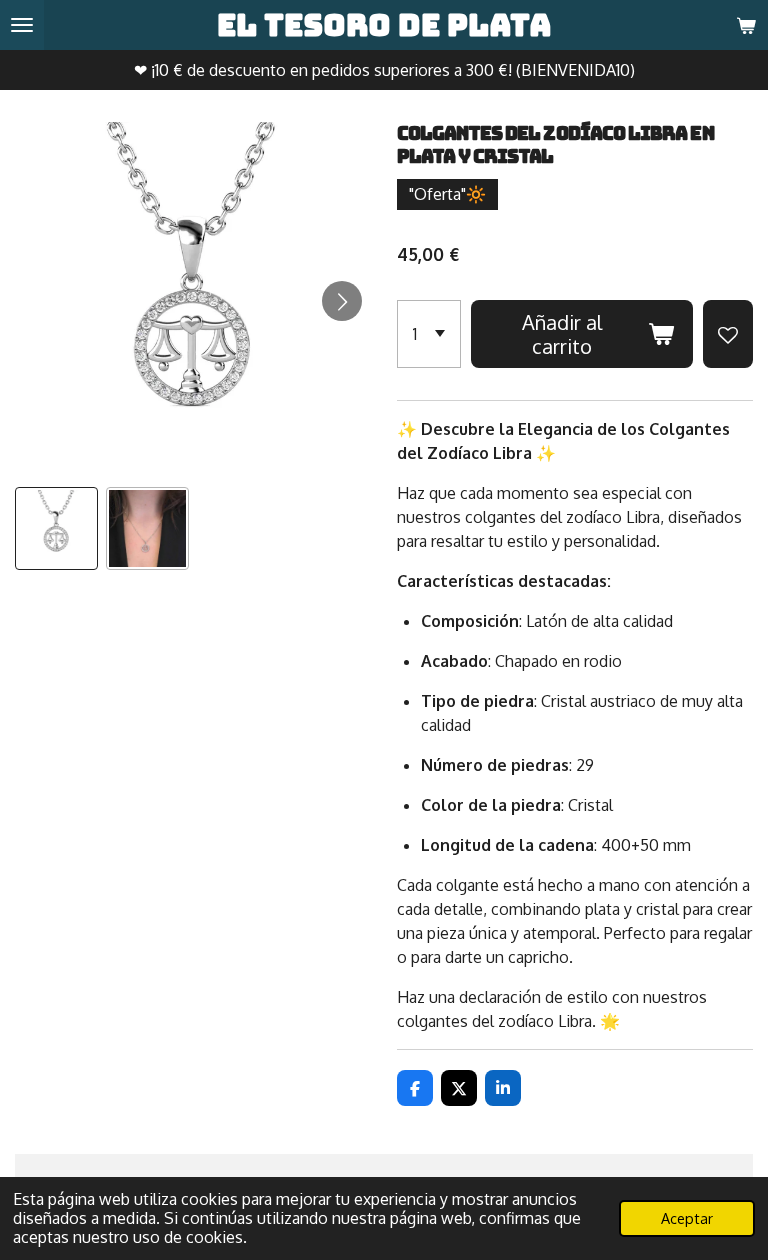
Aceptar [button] (687, 1218)
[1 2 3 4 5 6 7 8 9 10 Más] (429, 334)
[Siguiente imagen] (342, 301)
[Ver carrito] (746, 25)
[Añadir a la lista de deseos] (728, 334)
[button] (56, 528)
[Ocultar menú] (22, 25)
